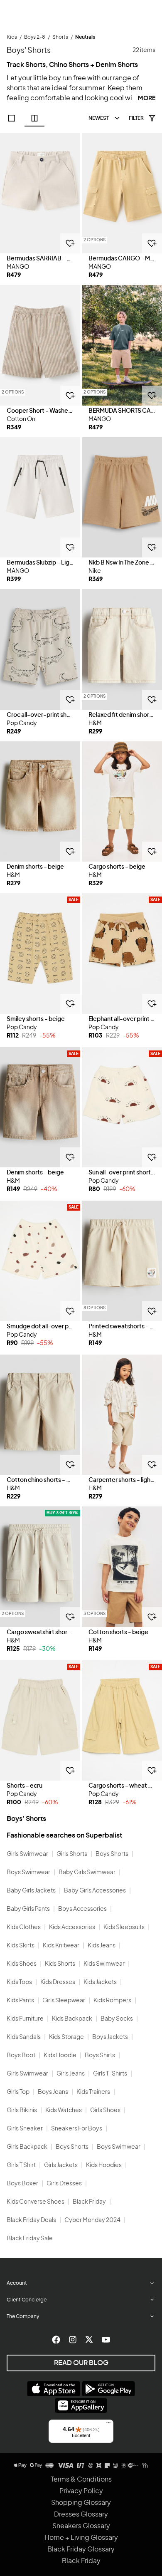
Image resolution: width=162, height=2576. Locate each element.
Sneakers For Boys (77, 2129)
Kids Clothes (24, 1927)
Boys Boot (21, 2056)
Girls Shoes (105, 2110)
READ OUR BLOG (81, 2363)
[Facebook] (56, 2340)
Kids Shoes (22, 1964)
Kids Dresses (58, 1982)
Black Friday (89, 2202)
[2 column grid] (34, 118)
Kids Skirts (21, 1946)
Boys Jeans (53, 2092)
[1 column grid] (12, 118)
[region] (40, 193)
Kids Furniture (25, 2019)
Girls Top (18, 2092)
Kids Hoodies (104, 2165)
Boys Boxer (22, 2184)
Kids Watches (64, 2110)
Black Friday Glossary (81, 2549)
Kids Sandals (24, 2037)
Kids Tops (19, 1982)
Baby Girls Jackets (31, 1891)
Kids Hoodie (60, 2056)
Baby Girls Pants (28, 1909)
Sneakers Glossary (81, 2526)
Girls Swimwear (27, 1854)
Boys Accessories (82, 1909)
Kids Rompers (112, 2001)
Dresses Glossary (81, 2514)
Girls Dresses (64, 2184)
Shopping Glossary (81, 2503)
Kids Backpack (72, 2019)
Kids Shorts (60, 1964)
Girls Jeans (71, 2074)
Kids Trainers (93, 2092)
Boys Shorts (112, 1854)
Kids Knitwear (61, 1946)
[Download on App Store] (54, 2389)
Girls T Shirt (21, 2165)
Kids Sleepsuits (124, 1927)
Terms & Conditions (81, 2479)
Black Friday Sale (30, 2239)
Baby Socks (117, 2019)
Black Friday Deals (31, 2220)
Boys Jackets (110, 2037)
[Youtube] (106, 2340)
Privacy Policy (81, 2491)
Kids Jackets (100, 1982)
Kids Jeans (102, 1946)
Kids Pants (20, 2001)
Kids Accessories (72, 1927)
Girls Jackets (61, 2165)
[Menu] (108, 2425)
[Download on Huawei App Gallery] (81, 2405)
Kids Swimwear (104, 1964)
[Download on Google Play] (108, 2389)
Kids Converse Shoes (36, 2202)
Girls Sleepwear (64, 2001)
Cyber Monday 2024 (92, 2220)
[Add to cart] (70, 243)
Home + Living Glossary (81, 2538)
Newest (99, 118)
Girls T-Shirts (110, 2074)
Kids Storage (66, 2037)
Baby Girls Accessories (95, 1891)
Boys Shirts (100, 2056)
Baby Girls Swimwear (87, 1873)
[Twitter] (89, 2340)
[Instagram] (73, 2340)
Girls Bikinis (22, 2110)
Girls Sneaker (25, 2129)
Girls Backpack (27, 2147)
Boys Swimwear (28, 1873)
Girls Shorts (72, 1854)
